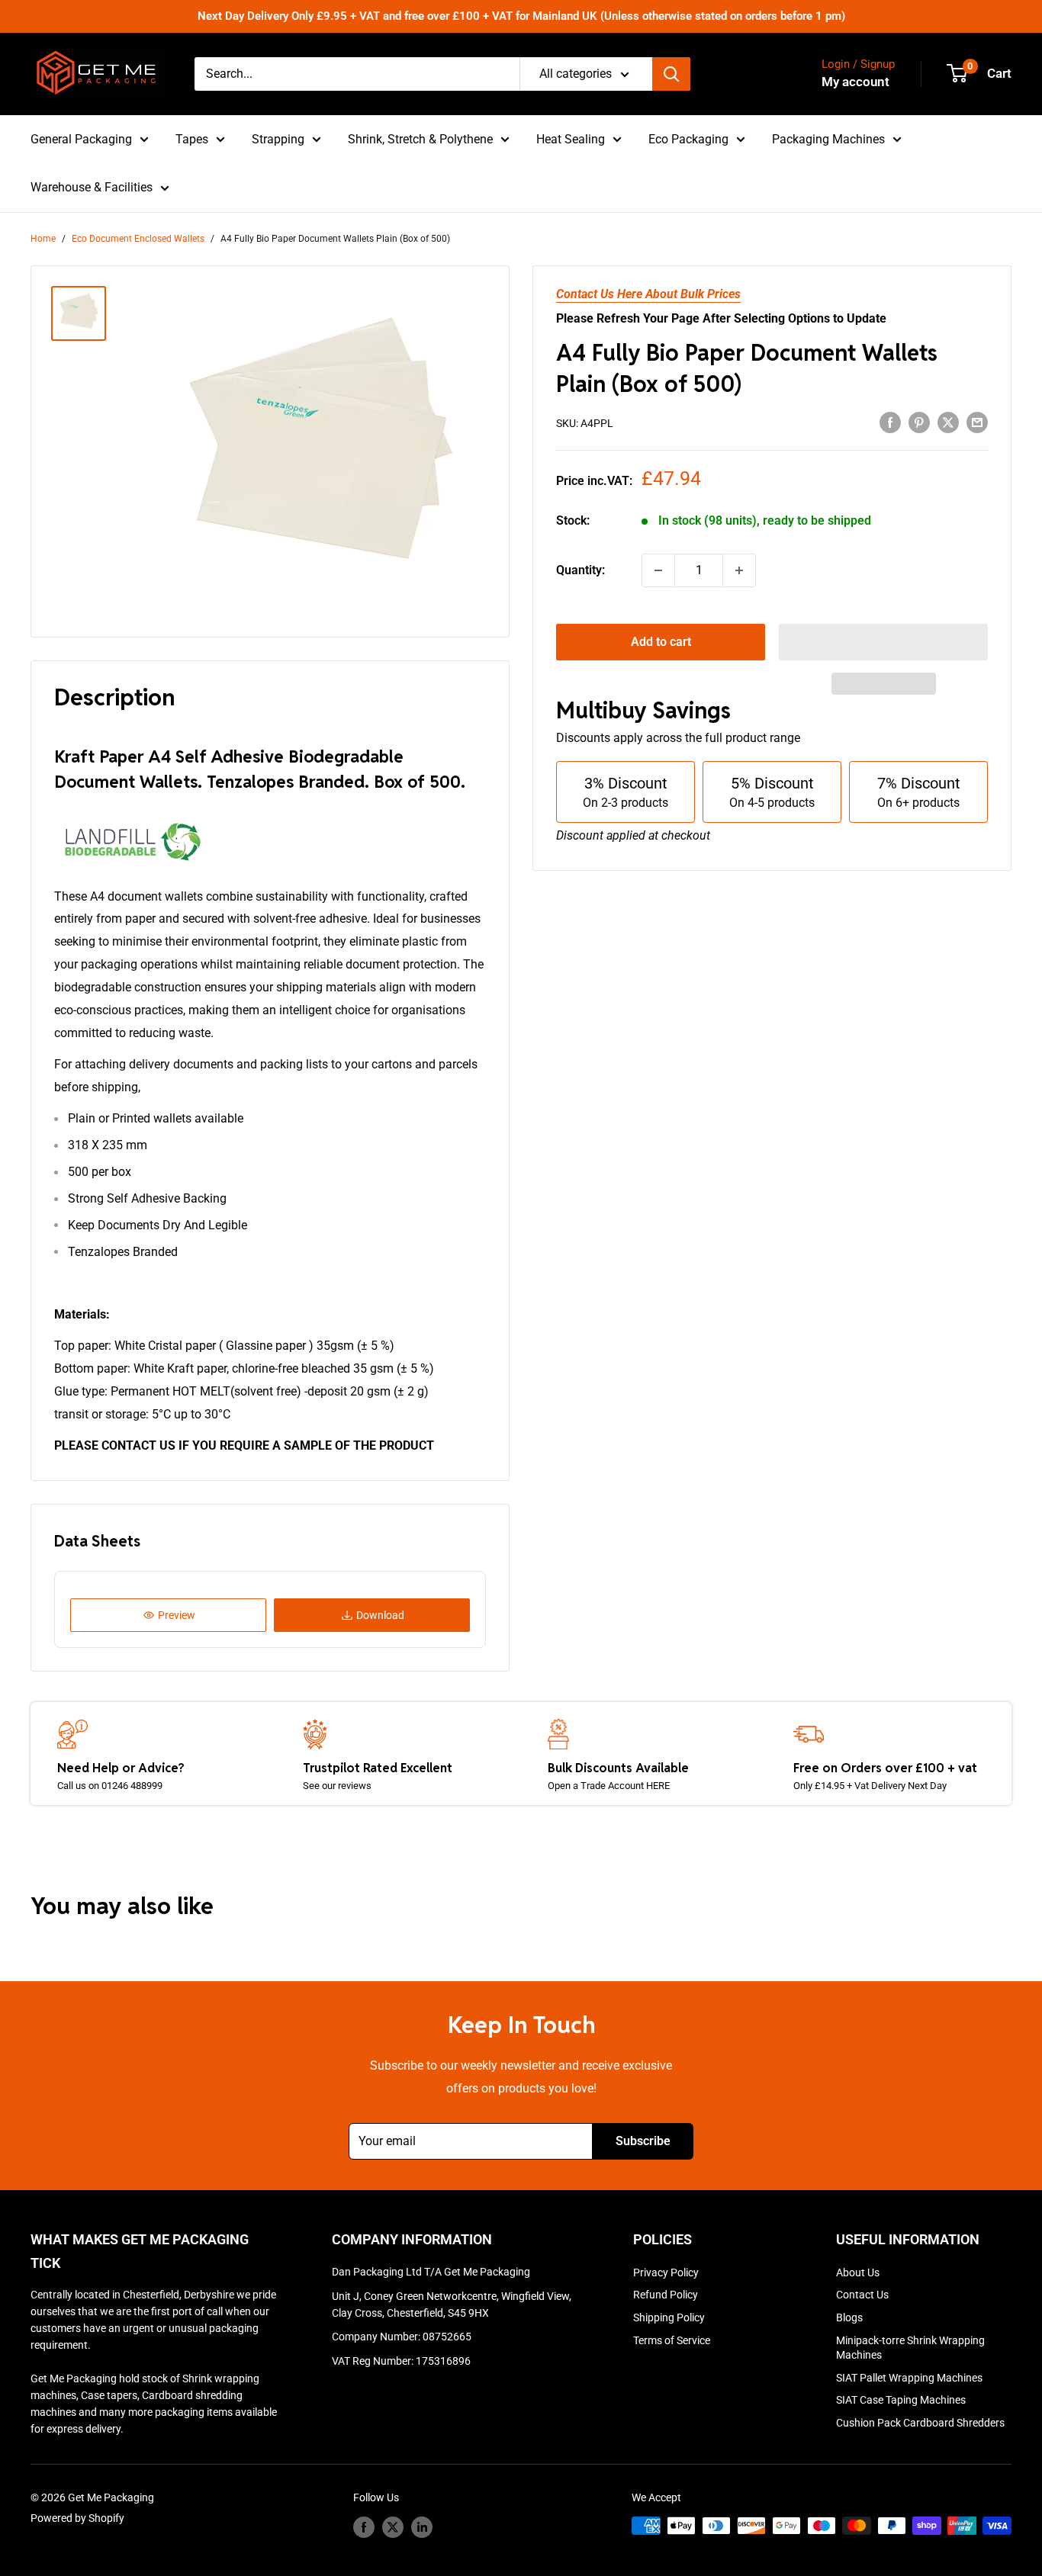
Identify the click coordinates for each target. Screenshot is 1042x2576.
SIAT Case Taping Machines (901, 2400)
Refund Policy (666, 2295)
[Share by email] (977, 422)
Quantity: (580, 570)
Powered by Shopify (77, 2518)
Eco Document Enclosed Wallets (138, 239)
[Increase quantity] (739, 570)
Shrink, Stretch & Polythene (420, 139)
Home (43, 239)
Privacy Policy (666, 2272)
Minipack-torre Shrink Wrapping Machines (910, 2348)
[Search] (671, 74)
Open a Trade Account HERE (609, 1786)
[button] (883, 642)
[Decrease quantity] (658, 570)
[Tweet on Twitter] (948, 422)
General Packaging (81, 139)
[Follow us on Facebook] (364, 2527)
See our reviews (337, 1786)
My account (855, 82)
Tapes (192, 139)
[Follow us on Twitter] (393, 2527)
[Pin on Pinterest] (919, 422)
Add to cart (661, 642)
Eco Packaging (688, 139)
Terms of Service (672, 2340)
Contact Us (862, 2295)
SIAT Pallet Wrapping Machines (909, 2378)
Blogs (849, 2317)
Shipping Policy (669, 2317)
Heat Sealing (571, 139)
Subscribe (643, 2141)
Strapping (278, 139)
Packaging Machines (828, 139)
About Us (858, 2272)
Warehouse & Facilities (92, 187)
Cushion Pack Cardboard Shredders (920, 2423)
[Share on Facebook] (890, 422)
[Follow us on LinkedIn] (422, 2527)
